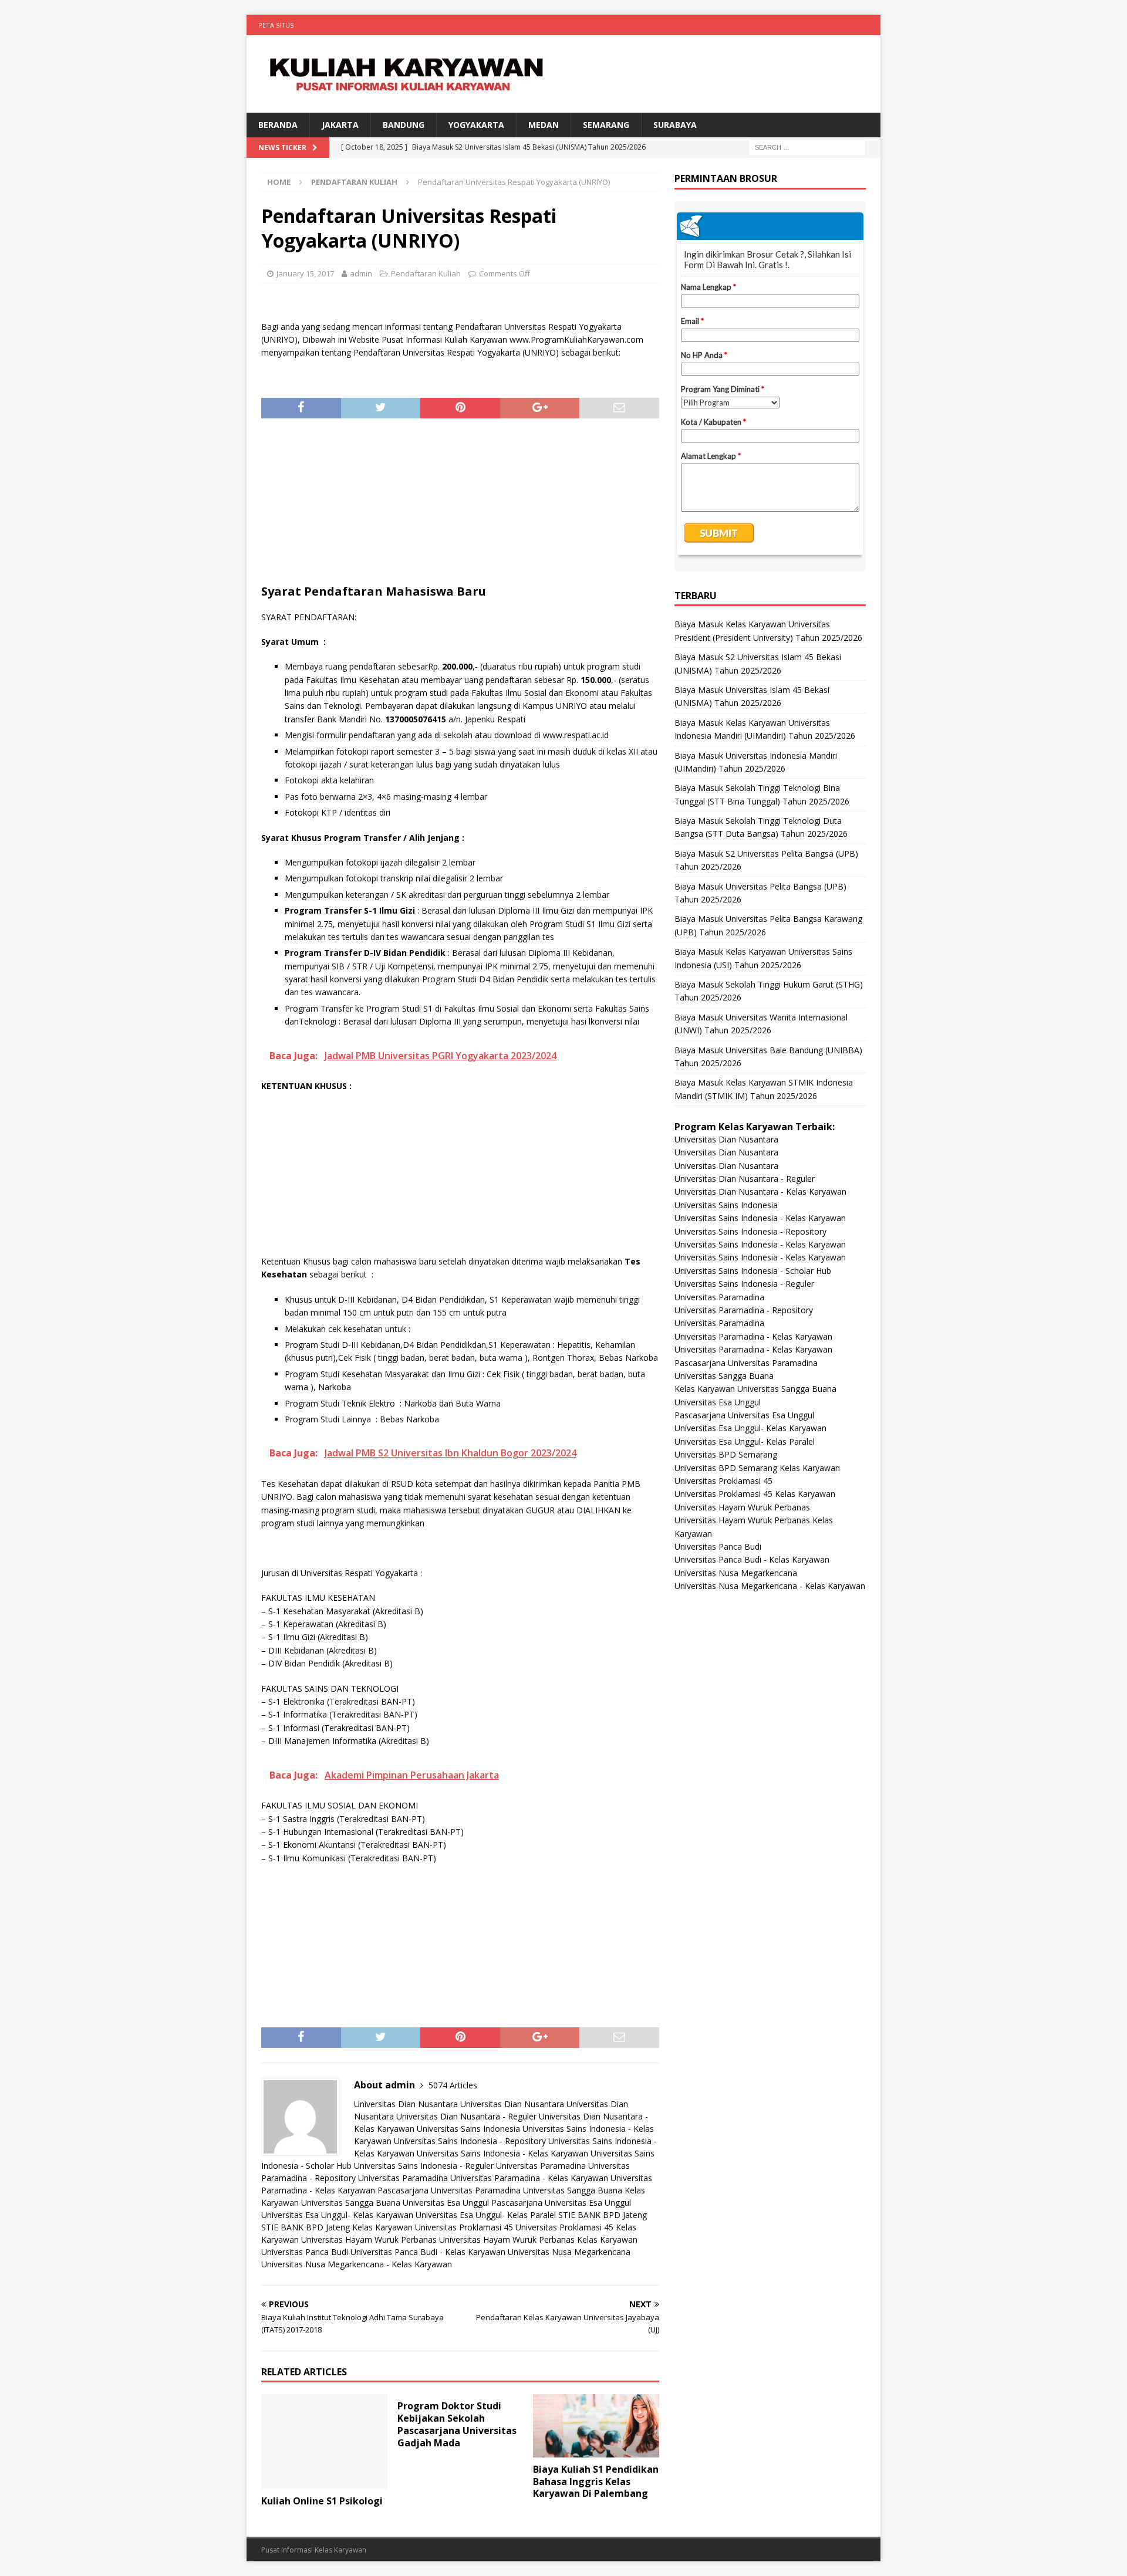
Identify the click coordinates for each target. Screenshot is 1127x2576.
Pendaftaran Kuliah (426, 273)
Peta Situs (276, 25)
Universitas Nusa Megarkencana (569, 2252)
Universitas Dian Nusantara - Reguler (466, 2116)
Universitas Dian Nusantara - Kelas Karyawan (760, 1191)
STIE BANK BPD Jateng (603, 2215)
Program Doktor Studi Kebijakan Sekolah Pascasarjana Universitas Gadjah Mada (457, 2424)
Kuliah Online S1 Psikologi (322, 2501)
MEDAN (544, 125)
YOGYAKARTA (476, 125)
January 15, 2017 (305, 273)
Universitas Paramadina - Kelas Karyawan (529, 2178)
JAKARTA (340, 125)
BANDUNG (404, 125)
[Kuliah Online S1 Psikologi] (324, 2441)
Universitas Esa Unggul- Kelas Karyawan (337, 2215)
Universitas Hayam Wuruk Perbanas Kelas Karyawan (538, 2239)
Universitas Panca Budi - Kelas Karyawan (428, 2252)
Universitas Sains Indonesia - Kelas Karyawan (502, 2153)
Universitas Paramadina (541, 2166)
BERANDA (278, 125)
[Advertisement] (460, 506)
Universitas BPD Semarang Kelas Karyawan (757, 1468)
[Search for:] (807, 147)
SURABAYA (675, 125)
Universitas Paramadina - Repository (744, 1310)
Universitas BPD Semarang (726, 1454)
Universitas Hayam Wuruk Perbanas (369, 2239)
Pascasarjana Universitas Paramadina (449, 2190)
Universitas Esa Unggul (446, 2203)
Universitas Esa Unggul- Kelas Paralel (486, 2215)
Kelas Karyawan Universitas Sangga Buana (755, 1389)
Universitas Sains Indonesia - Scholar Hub (753, 1271)
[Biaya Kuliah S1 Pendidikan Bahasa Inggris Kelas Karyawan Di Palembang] (596, 2425)
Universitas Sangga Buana (573, 2190)
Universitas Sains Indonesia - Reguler (424, 2166)
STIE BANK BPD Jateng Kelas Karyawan (337, 2227)
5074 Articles (453, 2085)
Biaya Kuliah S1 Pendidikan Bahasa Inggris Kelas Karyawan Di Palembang (596, 2482)
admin (361, 273)
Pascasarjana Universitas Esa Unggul (561, 2203)
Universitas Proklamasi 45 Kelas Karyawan (755, 1494)
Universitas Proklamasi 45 (464, 2227)
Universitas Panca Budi (305, 2252)
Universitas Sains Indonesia (468, 2129)
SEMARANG (606, 125)
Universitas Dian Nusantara (406, 2104)
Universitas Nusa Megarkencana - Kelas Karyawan (357, 2264)
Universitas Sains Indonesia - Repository (470, 2141)
